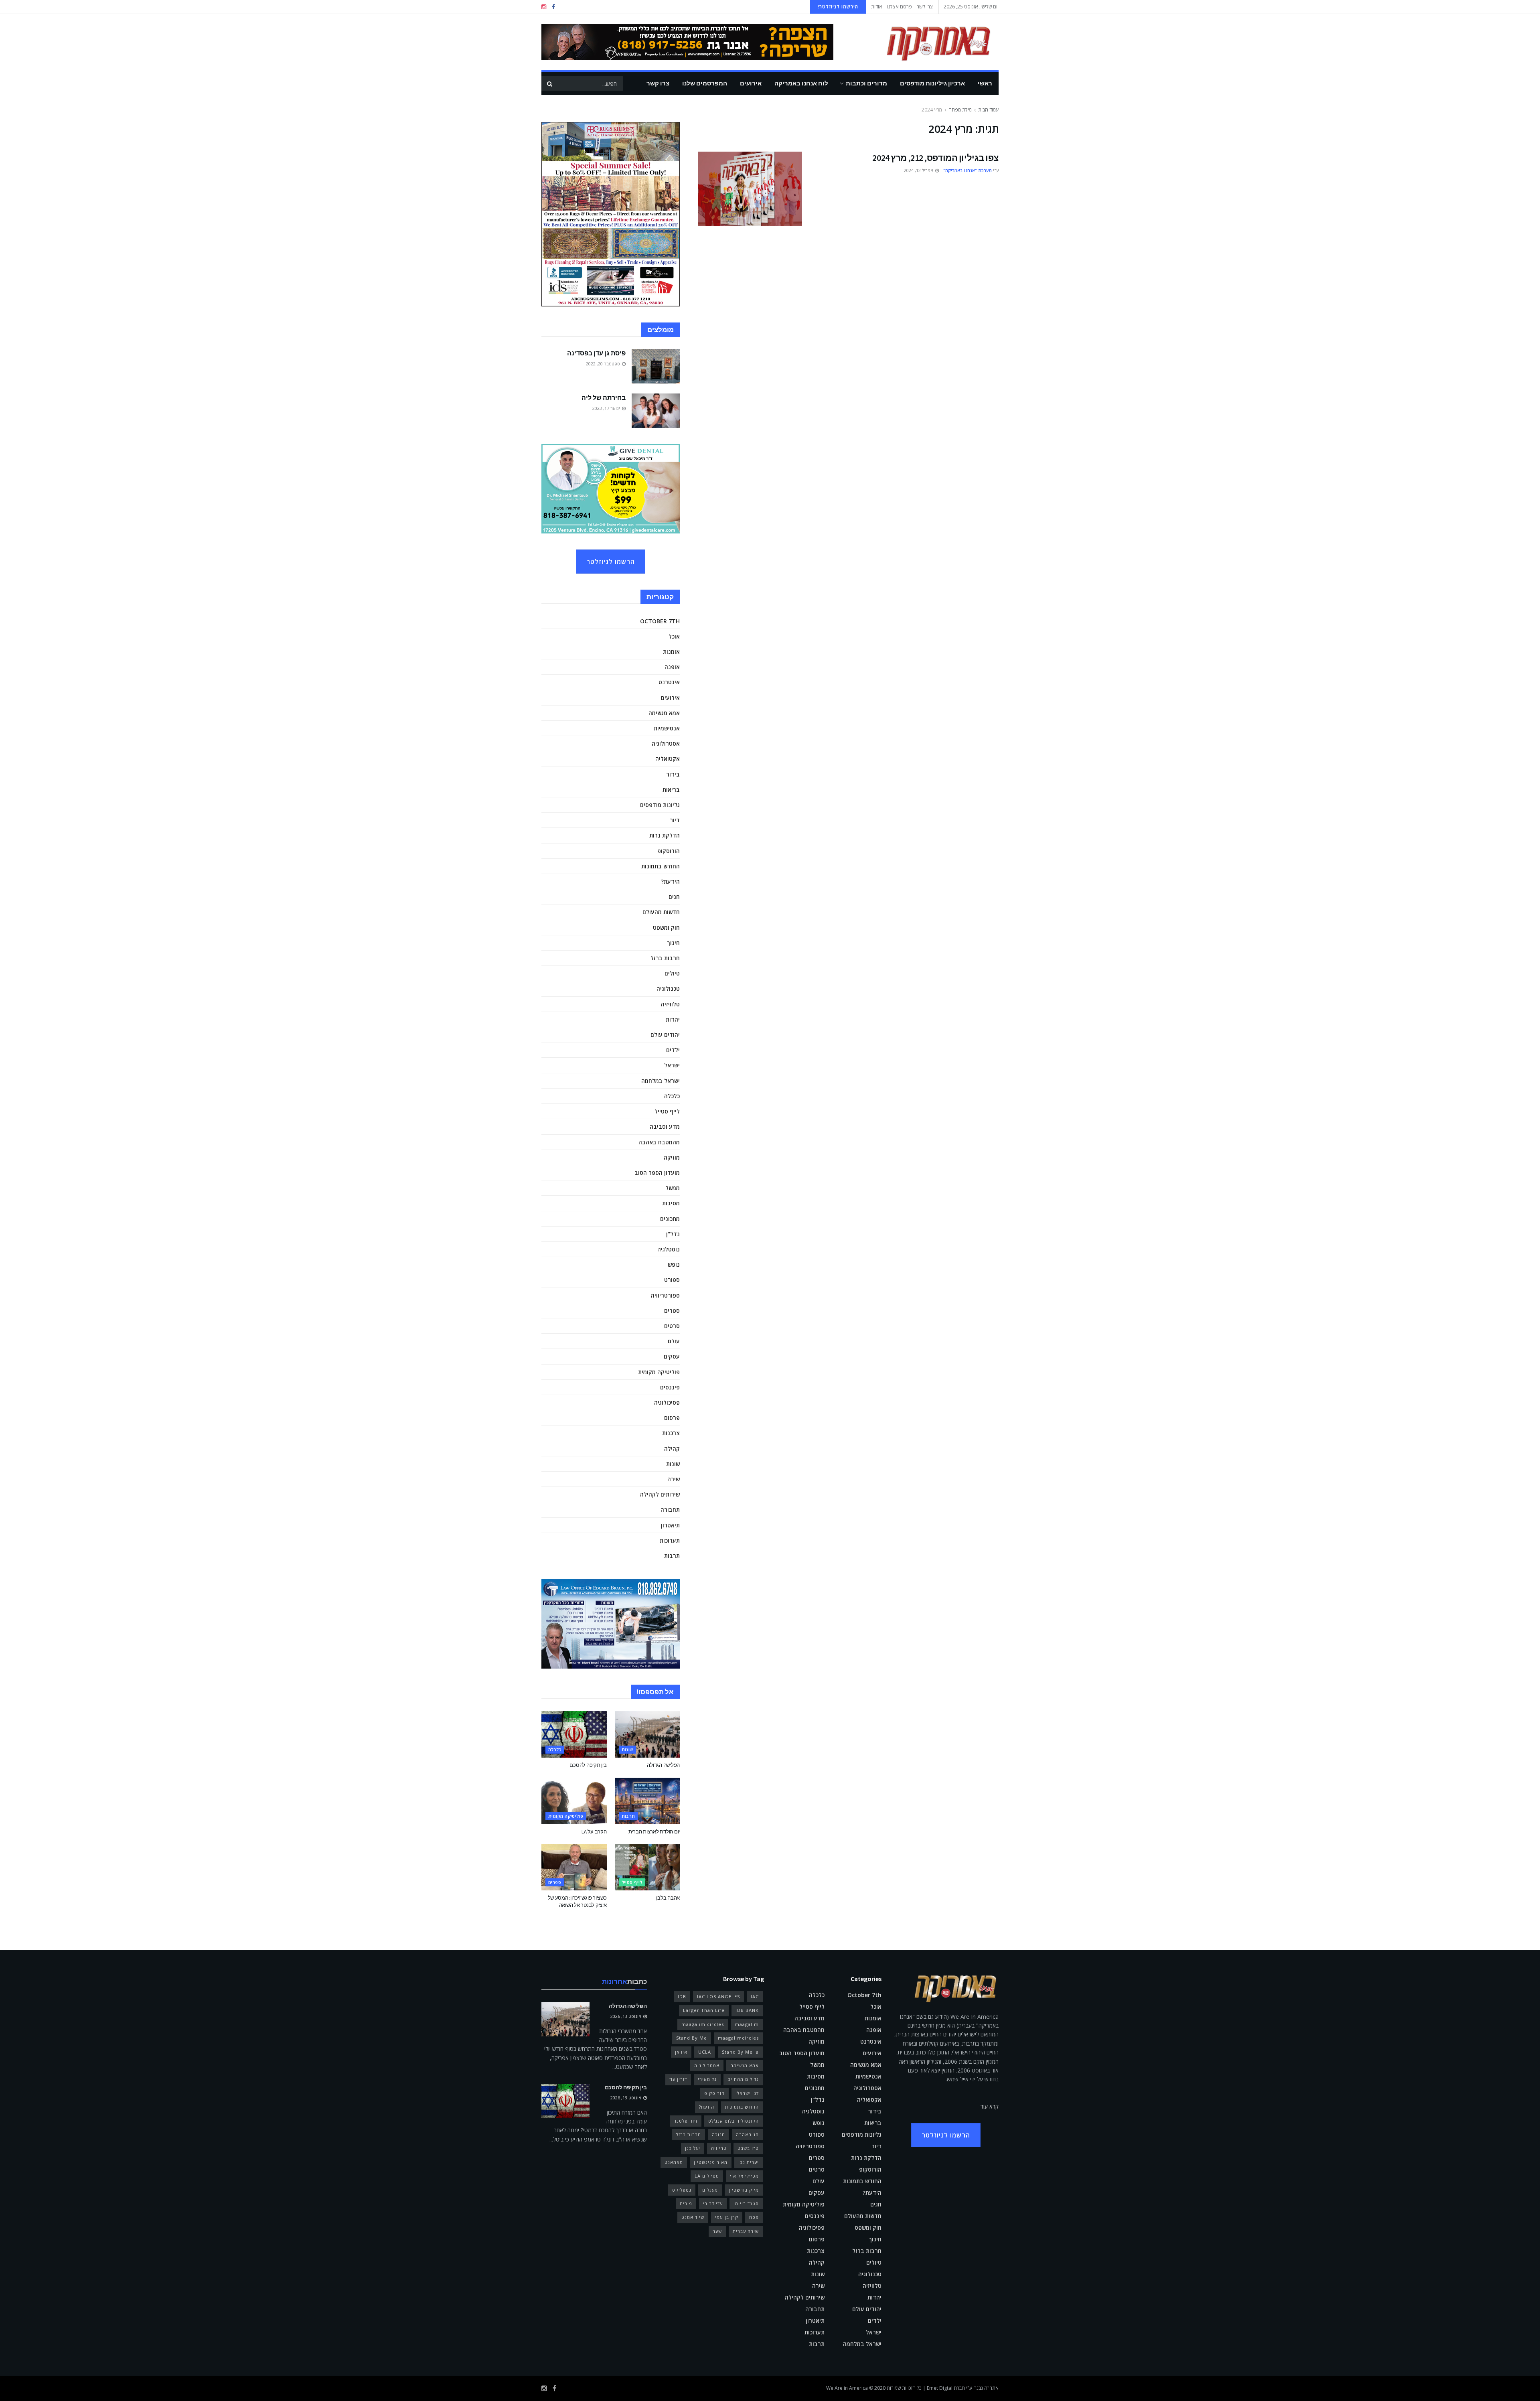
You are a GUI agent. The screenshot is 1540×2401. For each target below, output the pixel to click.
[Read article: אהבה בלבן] (647, 1867)
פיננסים (670, 1387)
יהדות (673, 1019)
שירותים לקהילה (660, 1494)
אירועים (751, 83)
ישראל (672, 1065)
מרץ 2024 (932, 110)
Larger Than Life (704, 2010)
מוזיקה (672, 1157)
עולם (674, 1341)
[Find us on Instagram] (544, 7)
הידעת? (670, 881)
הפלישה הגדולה (663, 1765)
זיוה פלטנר (686, 2121)
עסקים (672, 1356)
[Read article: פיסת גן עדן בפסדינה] (656, 366)
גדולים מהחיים (743, 2079)
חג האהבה (747, 2134)
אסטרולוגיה (666, 743)
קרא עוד (990, 2106)
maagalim (747, 2024)
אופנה (672, 667)
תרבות (672, 1556)
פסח (754, 2217)
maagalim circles (703, 2024)
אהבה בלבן (668, 1898)
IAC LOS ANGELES (718, 1996)
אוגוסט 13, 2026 (626, 2016)
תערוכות (670, 1540)
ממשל (673, 1188)
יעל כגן (693, 2148)
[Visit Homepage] (927, 42)
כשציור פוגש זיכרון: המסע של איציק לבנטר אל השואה (577, 1901)
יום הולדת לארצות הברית (654, 1832)
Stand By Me (692, 2038)
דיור (675, 820)
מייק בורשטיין (744, 2190)
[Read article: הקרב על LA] (574, 1801)
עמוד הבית (988, 110)
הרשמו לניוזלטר (611, 562)
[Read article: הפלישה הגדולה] (647, 1734)
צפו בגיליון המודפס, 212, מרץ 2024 (935, 158)
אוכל (674, 636)
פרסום (672, 1418)
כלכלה (672, 1096)
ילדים (673, 1050)
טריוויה (719, 2148)
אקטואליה (668, 759)
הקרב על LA (594, 1832)
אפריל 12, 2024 (919, 170)
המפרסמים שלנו (705, 83)
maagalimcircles (738, 2038)
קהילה (672, 1449)
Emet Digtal (940, 2388)
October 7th (660, 621)
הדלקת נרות (665, 835)
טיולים (672, 973)
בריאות (671, 790)
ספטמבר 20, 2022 (604, 364)
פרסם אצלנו (900, 7)
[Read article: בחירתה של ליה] (656, 411)
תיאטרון (670, 1525)
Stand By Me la (740, 2052)
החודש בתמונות (661, 866)
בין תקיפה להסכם (588, 1765)
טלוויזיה (670, 1004)
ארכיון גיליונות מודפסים (932, 83)
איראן (681, 2052)
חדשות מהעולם (661, 912)
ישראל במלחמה (661, 1081)
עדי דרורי (713, 2203)
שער (717, 2231)
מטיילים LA (707, 2176)
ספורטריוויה (665, 1295)
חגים (674, 897)
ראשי (985, 83)
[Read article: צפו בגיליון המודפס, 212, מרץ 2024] (750, 189)
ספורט (672, 1280)
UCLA (705, 2052)
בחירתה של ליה (604, 397)
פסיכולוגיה (667, 1402)
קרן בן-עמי (727, 2217)
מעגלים (710, 2190)
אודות (877, 7)
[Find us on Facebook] (553, 7)
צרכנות (671, 1433)
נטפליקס (682, 2190)
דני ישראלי (747, 2093)
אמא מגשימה (664, 713)
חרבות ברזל (665, 958)
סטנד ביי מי (746, 2203)
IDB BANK (747, 2010)
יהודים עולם (665, 1035)
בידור (673, 774)
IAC (755, 1996)
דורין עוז (678, 2079)
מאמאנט (674, 2162)
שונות (673, 1464)
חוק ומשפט (666, 928)
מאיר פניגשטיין (711, 2162)
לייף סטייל (667, 1111)
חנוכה (718, 2134)
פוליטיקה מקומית (659, 1372)
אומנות (671, 652)
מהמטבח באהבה (659, 1142)
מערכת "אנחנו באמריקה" (968, 170)
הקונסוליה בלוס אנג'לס (734, 2121)
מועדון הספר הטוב (657, 1173)
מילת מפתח (960, 110)
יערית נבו (749, 2162)
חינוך (673, 943)
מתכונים (670, 1219)
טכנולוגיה (668, 989)
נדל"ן (673, 1234)
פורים (686, 2203)
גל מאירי (707, 2079)
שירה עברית (746, 2231)
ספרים (672, 1311)
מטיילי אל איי (744, 2176)
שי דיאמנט (693, 2217)
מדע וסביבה (665, 1126)
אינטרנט (669, 682)
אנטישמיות (667, 728)
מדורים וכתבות (866, 83)
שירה (674, 1479)
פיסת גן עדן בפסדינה (596, 353)
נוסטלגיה (669, 1249)
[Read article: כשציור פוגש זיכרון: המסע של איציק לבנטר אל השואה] (574, 1867)
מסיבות (671, 1203)
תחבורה (670, 1510)
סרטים (672, 1326)
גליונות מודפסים (660, 805)
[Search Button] (549, 83)
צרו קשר (925, 7)
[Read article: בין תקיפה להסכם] (574, 1734)
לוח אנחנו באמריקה (801, 83)
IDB (682, 1996)
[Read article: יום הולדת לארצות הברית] (647, 1801)
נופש (674, 1264)
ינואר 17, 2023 (607, 408)
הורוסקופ (669, 851)
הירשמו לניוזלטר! (838, 7)
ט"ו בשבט (748, 2148)
